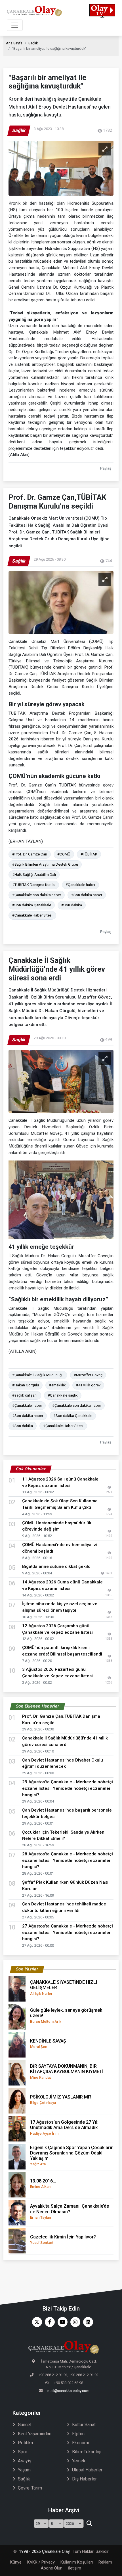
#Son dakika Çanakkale (32, 905)
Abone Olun (52, 2568)
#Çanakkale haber (80, 885)
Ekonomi (81, 2443)
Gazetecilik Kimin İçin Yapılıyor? (63, 2239)
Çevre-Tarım (30, 2488)
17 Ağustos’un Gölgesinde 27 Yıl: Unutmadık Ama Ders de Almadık (64, 2127)
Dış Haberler (84, 2479)
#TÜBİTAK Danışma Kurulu (34, 885)
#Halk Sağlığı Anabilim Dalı (34, 875)
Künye (16, 2562)
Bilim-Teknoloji (87, 2452)
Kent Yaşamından (35, 2434)
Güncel (25, 2425)
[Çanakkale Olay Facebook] (48, 2322)
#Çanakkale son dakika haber (37, 895)
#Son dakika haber (87, 895)
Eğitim (78, 2434)
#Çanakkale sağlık (63, 1395)
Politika (25, 2443)
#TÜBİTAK (89, 854)
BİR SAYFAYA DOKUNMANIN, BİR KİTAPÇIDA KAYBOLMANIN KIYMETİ (67, 2071)
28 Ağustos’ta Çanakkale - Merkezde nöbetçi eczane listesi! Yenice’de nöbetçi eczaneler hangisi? (68, 1860)
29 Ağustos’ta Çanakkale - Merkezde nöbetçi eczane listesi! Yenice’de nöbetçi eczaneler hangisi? (68, 1788)
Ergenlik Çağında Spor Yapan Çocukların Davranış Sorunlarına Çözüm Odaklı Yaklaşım (72, 2156)
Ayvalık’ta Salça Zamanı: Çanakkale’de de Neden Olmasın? (70, 2211)
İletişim (75, 2568)
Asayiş (25, 2461)
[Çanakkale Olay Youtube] (61, 2322)
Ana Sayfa (14, 43)
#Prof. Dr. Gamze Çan (30, 854)
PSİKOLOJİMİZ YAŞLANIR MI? (61, 2100)
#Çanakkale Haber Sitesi (32, 915)
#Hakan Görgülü (26, 1385)
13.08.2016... (43, 2183)
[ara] (89, 2524)
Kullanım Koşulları (77, 2562)
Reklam (105, 2562)
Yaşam (24, 2470)
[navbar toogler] (15, 25)
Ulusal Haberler (87, 2470)
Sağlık (33, 43)
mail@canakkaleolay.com (68, 2391)
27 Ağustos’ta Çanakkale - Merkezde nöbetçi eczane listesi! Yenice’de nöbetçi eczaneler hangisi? (68, 1933)
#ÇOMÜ (64, 854)
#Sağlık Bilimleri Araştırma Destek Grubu (45, 864)
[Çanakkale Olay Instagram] (74, 2322)
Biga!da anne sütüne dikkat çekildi (57, 1566)
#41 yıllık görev (88, 1385)
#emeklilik (57, 1385)
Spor (23, 2452)
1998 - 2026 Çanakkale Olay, (45, 2552)
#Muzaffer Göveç (88, 1375)
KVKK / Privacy (41, 2562)
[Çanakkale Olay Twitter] (36, 2322)
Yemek (79, 2461)
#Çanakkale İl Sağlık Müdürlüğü (38, 1375)
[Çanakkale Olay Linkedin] (87, 2322)
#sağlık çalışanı (25, 1395)
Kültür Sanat (84, 2425)
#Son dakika (72, 905)
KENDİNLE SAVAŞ (48, 2044)
